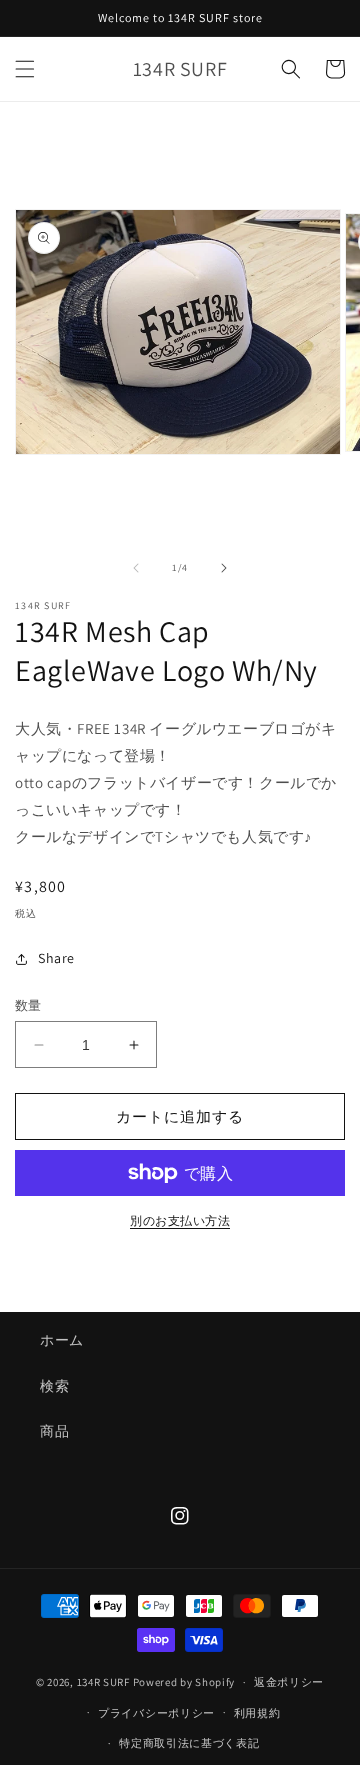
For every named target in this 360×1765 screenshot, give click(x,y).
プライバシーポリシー (156, 1713)
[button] (25, 69)
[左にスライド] (136, 568)
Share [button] (56, 958)
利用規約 (257, 1713)
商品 (54, 1431)
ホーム (62, 1340)
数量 (28, 1005)
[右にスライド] (224, 568)
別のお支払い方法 (180, 1220)
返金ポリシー (289, 1682)
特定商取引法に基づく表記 (189, 1743)
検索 (54, 1386)
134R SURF (103, 1682)
